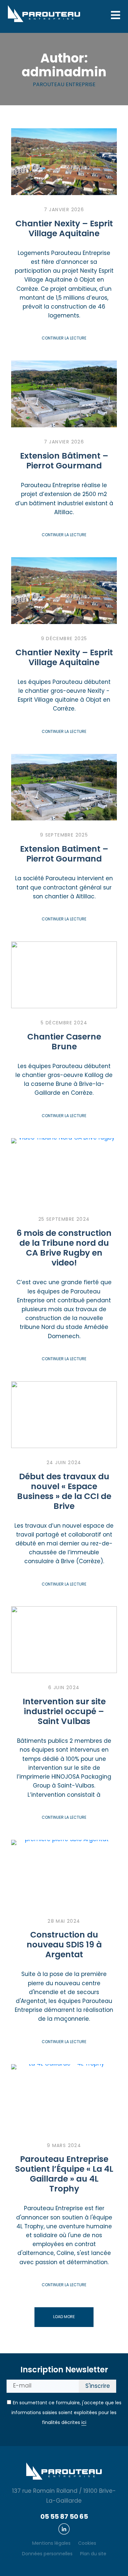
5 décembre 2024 (64, 1023)
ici (84, 2423)
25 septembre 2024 (64, 1220)
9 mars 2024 (64, 2146)
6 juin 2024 (64, 1688)
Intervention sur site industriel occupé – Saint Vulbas (64, 1712)
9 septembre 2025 (64, 835)
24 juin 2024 (64, 1463)
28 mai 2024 (64, 1922)
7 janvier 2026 (64, 210)
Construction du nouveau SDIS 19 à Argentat (64, 1945)
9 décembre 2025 (64, 639)
